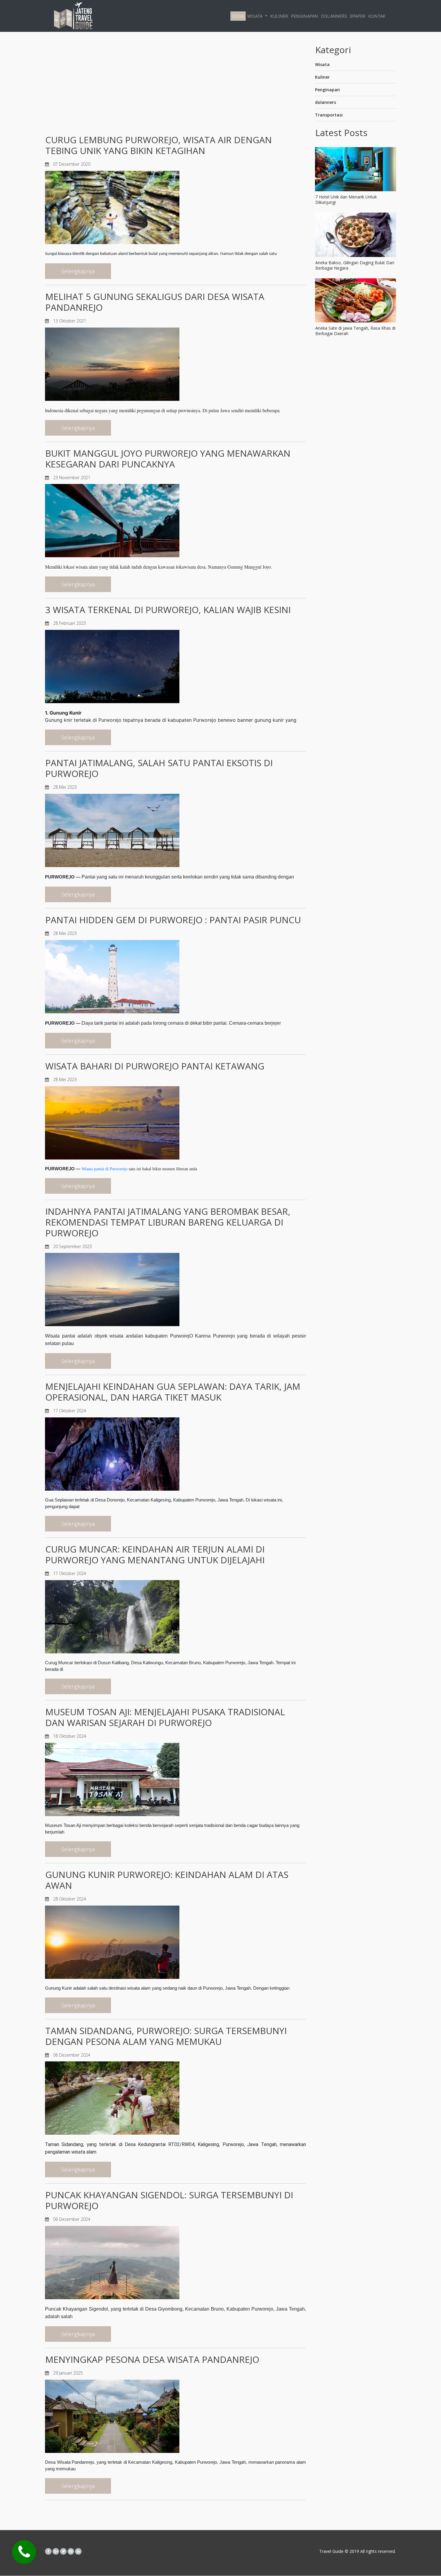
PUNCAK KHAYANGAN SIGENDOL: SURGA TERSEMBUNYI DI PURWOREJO (169, 2200)
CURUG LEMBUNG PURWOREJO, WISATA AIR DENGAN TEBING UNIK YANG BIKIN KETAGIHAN (159, 145)
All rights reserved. (377, 2551)
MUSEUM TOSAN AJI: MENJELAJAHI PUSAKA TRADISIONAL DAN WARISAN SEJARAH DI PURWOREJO (165, 1717)
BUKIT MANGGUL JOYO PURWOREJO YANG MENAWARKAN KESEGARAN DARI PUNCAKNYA (168, 459)
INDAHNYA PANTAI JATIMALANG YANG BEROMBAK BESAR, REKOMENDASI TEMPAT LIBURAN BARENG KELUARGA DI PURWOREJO (168, 1222)
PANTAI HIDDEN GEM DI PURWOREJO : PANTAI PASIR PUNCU (173, 920)
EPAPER (358, 16)
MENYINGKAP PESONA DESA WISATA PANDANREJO (152, 2359)
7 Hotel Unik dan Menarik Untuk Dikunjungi (346, 200)
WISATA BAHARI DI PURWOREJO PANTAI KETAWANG (155, 1066)
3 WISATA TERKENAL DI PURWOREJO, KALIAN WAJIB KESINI (168, 610)
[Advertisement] (175, 86)
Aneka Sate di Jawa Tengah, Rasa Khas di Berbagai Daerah (355, 331)
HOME (238, 16)
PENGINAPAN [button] (304, 16)
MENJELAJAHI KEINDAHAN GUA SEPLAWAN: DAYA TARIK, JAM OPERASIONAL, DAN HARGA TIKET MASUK (173, 1392)
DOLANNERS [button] (334, 16)
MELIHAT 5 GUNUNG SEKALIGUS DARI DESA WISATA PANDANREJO (155, 302)
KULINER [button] (279, 16)
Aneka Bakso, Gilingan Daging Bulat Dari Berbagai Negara (355, 265)
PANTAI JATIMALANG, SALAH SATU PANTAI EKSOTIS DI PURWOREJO (159, 768)
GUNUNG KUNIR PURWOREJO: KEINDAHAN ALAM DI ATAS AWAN (167, 1880)
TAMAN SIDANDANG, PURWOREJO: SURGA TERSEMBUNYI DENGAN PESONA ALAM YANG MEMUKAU (166, 2036)
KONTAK (377, 16)
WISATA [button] (255, 16)
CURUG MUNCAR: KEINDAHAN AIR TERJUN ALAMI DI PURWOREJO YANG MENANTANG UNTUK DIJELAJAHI (155, 1554)
